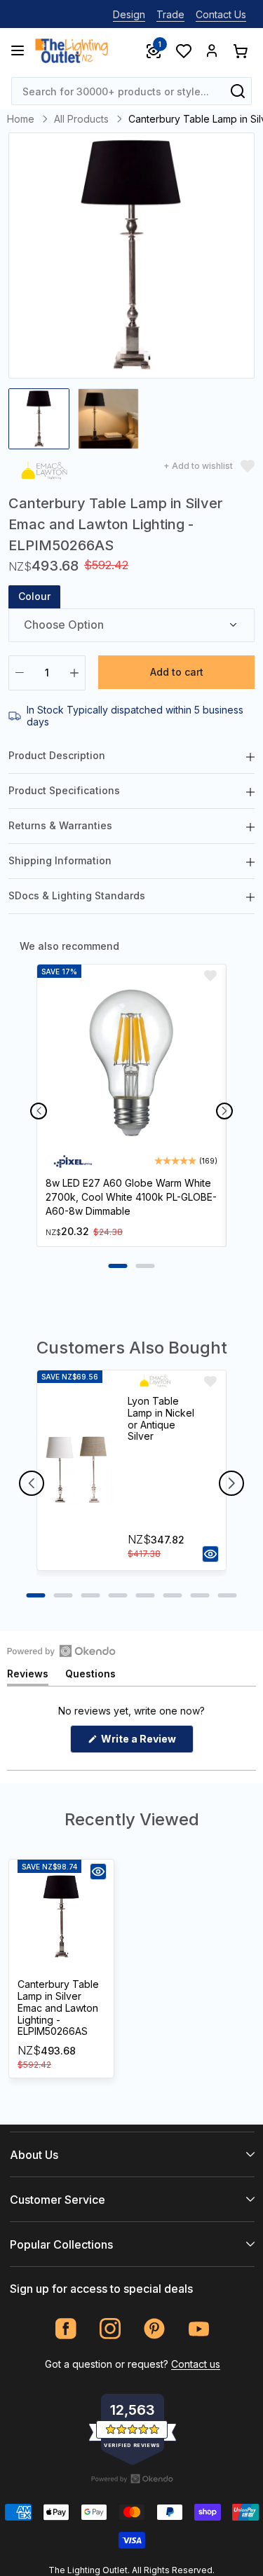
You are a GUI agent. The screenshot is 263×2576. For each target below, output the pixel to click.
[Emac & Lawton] (44, 473)
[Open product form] (210, 1554)
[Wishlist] (183, 50)
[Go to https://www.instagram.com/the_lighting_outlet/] (110, 2329)
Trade (170, 14)
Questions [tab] (90, 1676)
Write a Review (146, 1743)
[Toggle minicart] (240, 50)
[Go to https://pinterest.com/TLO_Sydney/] (155, 2329)
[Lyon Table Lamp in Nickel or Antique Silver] (76, 1470)
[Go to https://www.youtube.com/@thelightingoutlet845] (199, 2329)
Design (129, 14)
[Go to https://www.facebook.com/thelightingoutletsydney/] (66, 2329)
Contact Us (221, 14)
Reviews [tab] (28, 1676)
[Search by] (238, 91)
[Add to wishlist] (210, 976)
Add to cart (177, 672)
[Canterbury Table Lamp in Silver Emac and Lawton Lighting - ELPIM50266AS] (61, 1917)
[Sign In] (212, 50)
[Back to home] (72, 50)
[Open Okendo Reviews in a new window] (61, 1651)
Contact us (196, 2364)
